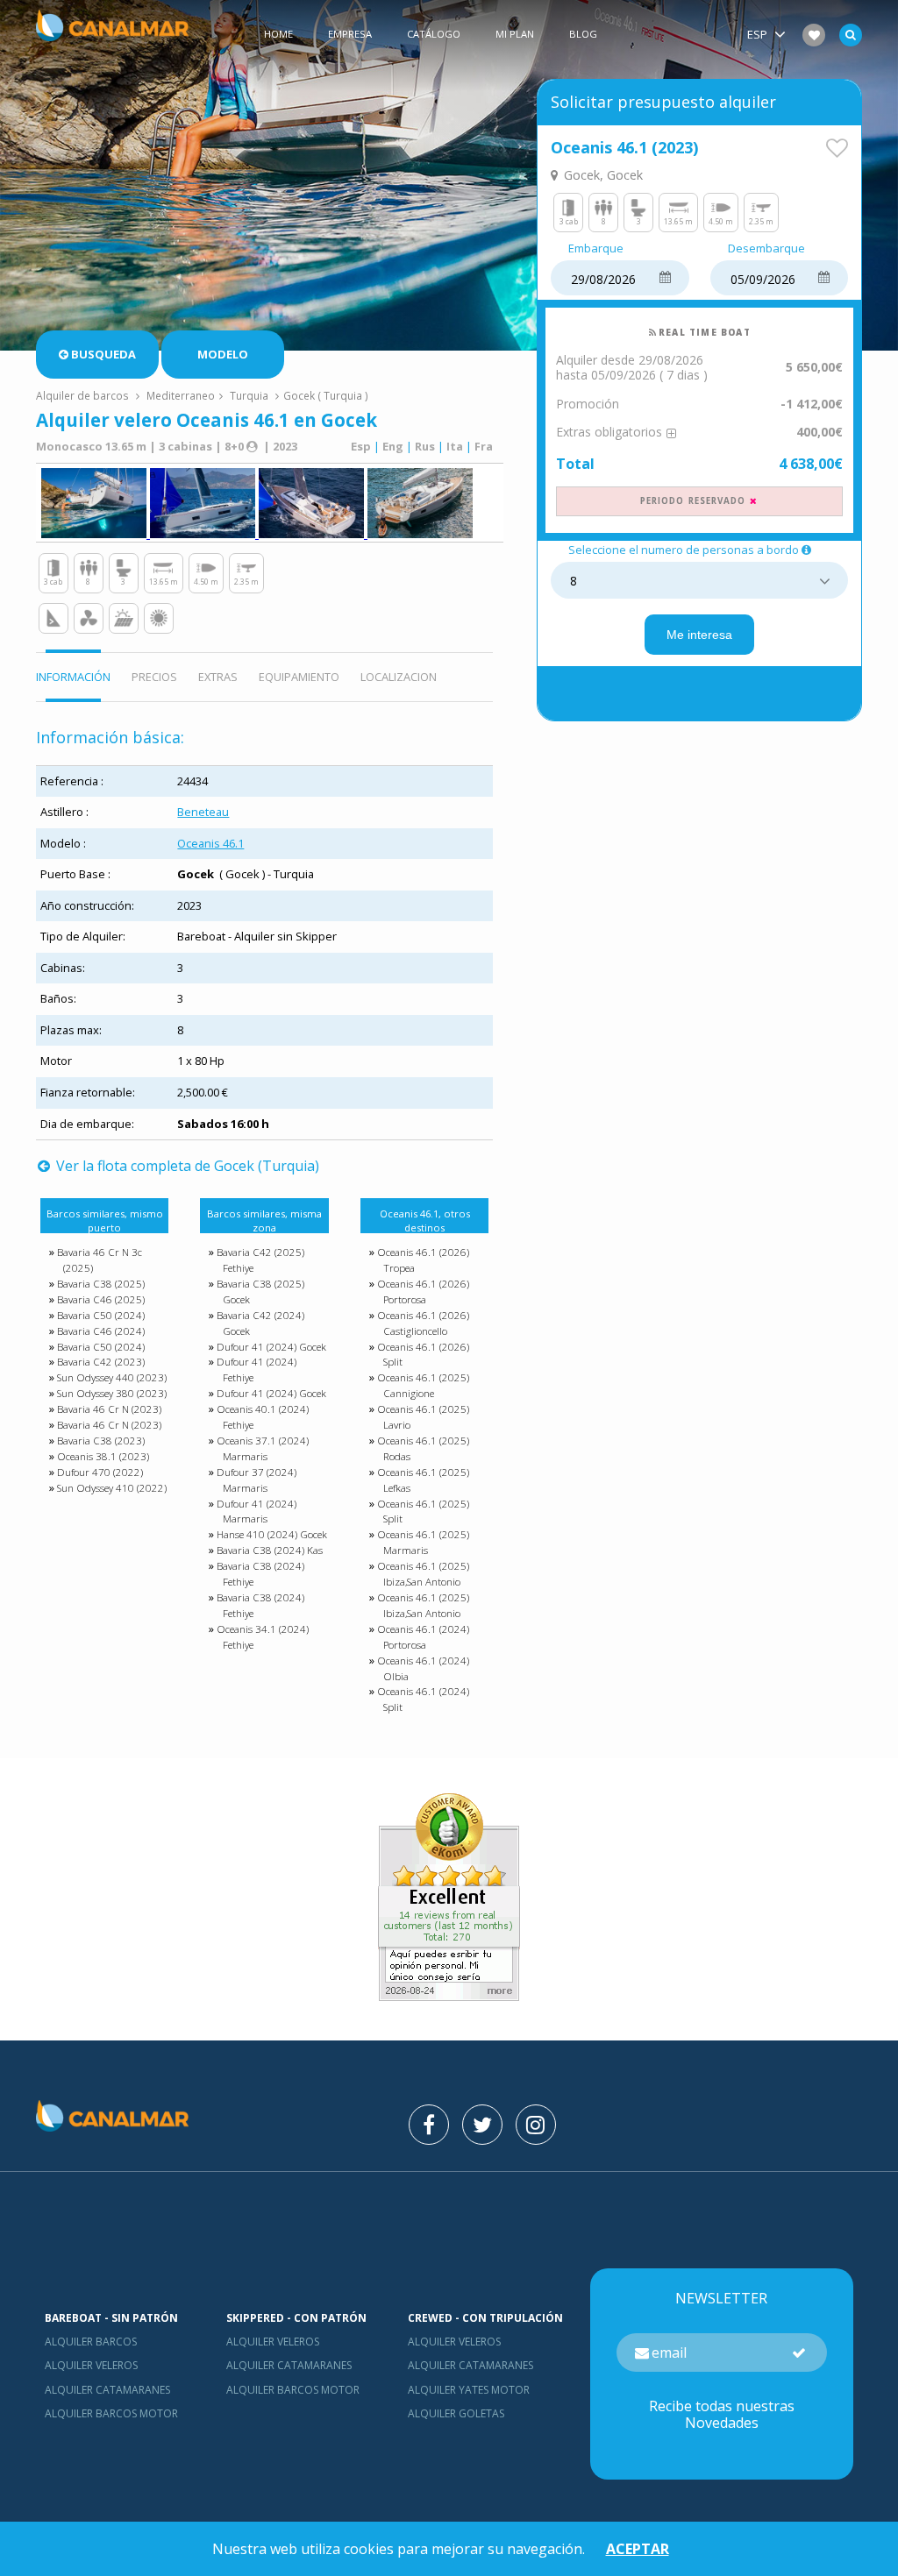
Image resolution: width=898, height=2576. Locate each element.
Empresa (350, 34)
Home (278, 34)
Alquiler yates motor (469, 2390)
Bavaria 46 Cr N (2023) (109, 1409)
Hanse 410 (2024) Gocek (272, 1534)
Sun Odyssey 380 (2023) (112, 1393)
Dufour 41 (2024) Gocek (271, 1347)
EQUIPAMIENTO (299, 677)
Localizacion (399, 677)
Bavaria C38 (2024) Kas (270, 1550)
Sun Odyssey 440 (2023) (112, 1377)
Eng (393, 446)
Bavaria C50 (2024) (101, 1315)
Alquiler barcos (91, 2342)
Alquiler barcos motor (111, 2413)
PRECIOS (154, 677)
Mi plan (515, 34)
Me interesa (699, 635)
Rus (425, 446)
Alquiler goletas (456, 2413)
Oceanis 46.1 (210, 843)
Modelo (223, 354)
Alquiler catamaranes (107, 2390)
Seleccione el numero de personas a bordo (684, 550)
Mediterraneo (181, 395)
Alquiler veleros (91, 2365)
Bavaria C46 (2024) (101, 1331)
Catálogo (434, 34)
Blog (583, 34)
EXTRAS (218, 677)
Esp (361, 446)
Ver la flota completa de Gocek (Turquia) (186, 1166)
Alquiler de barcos (84, 395)
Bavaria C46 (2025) (101, 1299)
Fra (484, 446)
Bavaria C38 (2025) (101, 1284)
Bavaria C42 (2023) (101, 1362)
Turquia (249, 395)
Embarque (596, 249)
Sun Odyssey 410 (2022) (112, 1488)
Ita (455, 446)
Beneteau (203, 812)
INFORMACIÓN (73, 677)
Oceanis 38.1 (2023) (103, 1456)
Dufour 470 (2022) (100, 1472)
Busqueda (103, 354)
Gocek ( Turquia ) (326, 395)
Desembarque (766, 249)
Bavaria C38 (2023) (101, 1441)
